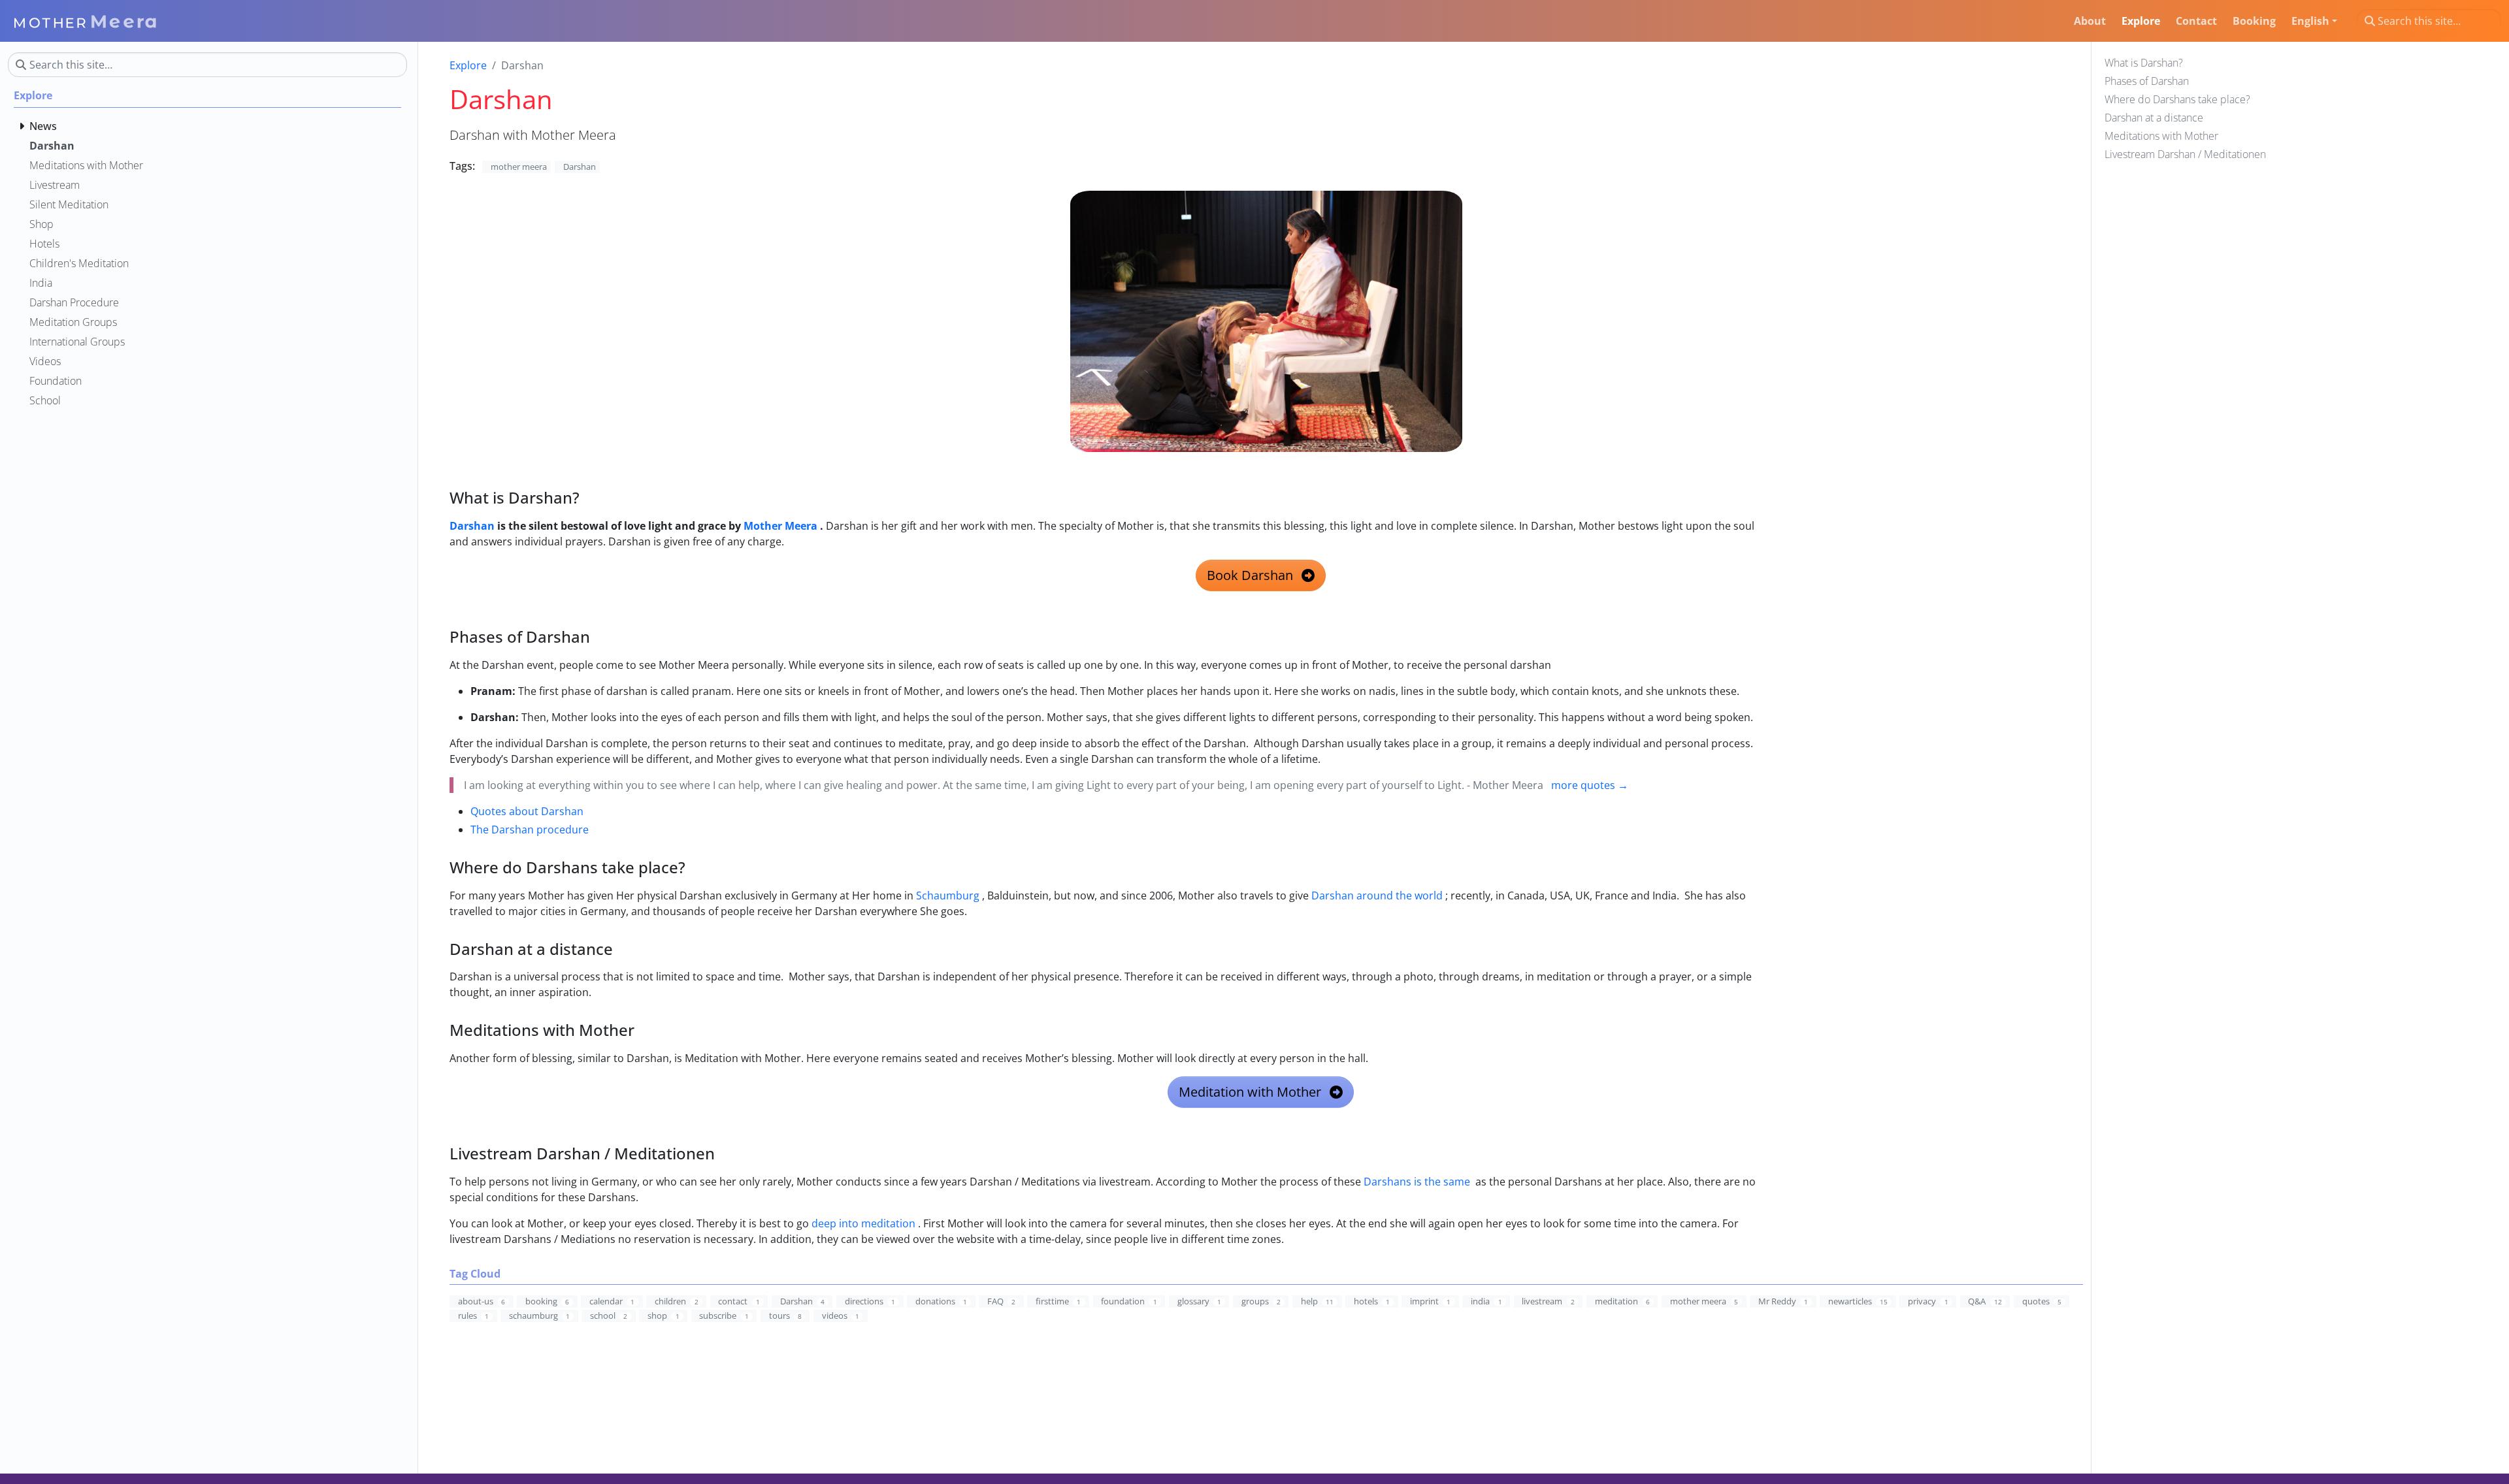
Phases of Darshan (2147, 81)
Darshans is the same (1417, 1182)
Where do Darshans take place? (2177, 99)
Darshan (472, 526)
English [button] (2310, 21)
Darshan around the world (1377, 895)
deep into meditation (863, 1223)
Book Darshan (1252, 575)
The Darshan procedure (530, 830)
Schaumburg (948, 895)
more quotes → (1590, 785)
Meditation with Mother (1252, 1092)
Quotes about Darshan (527, 811)
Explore (468, 65)
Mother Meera (780, 526)
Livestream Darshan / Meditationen (2185, 154)
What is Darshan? (2144, 63)
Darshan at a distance (2154, 118)
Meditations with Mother (2161, 136)
